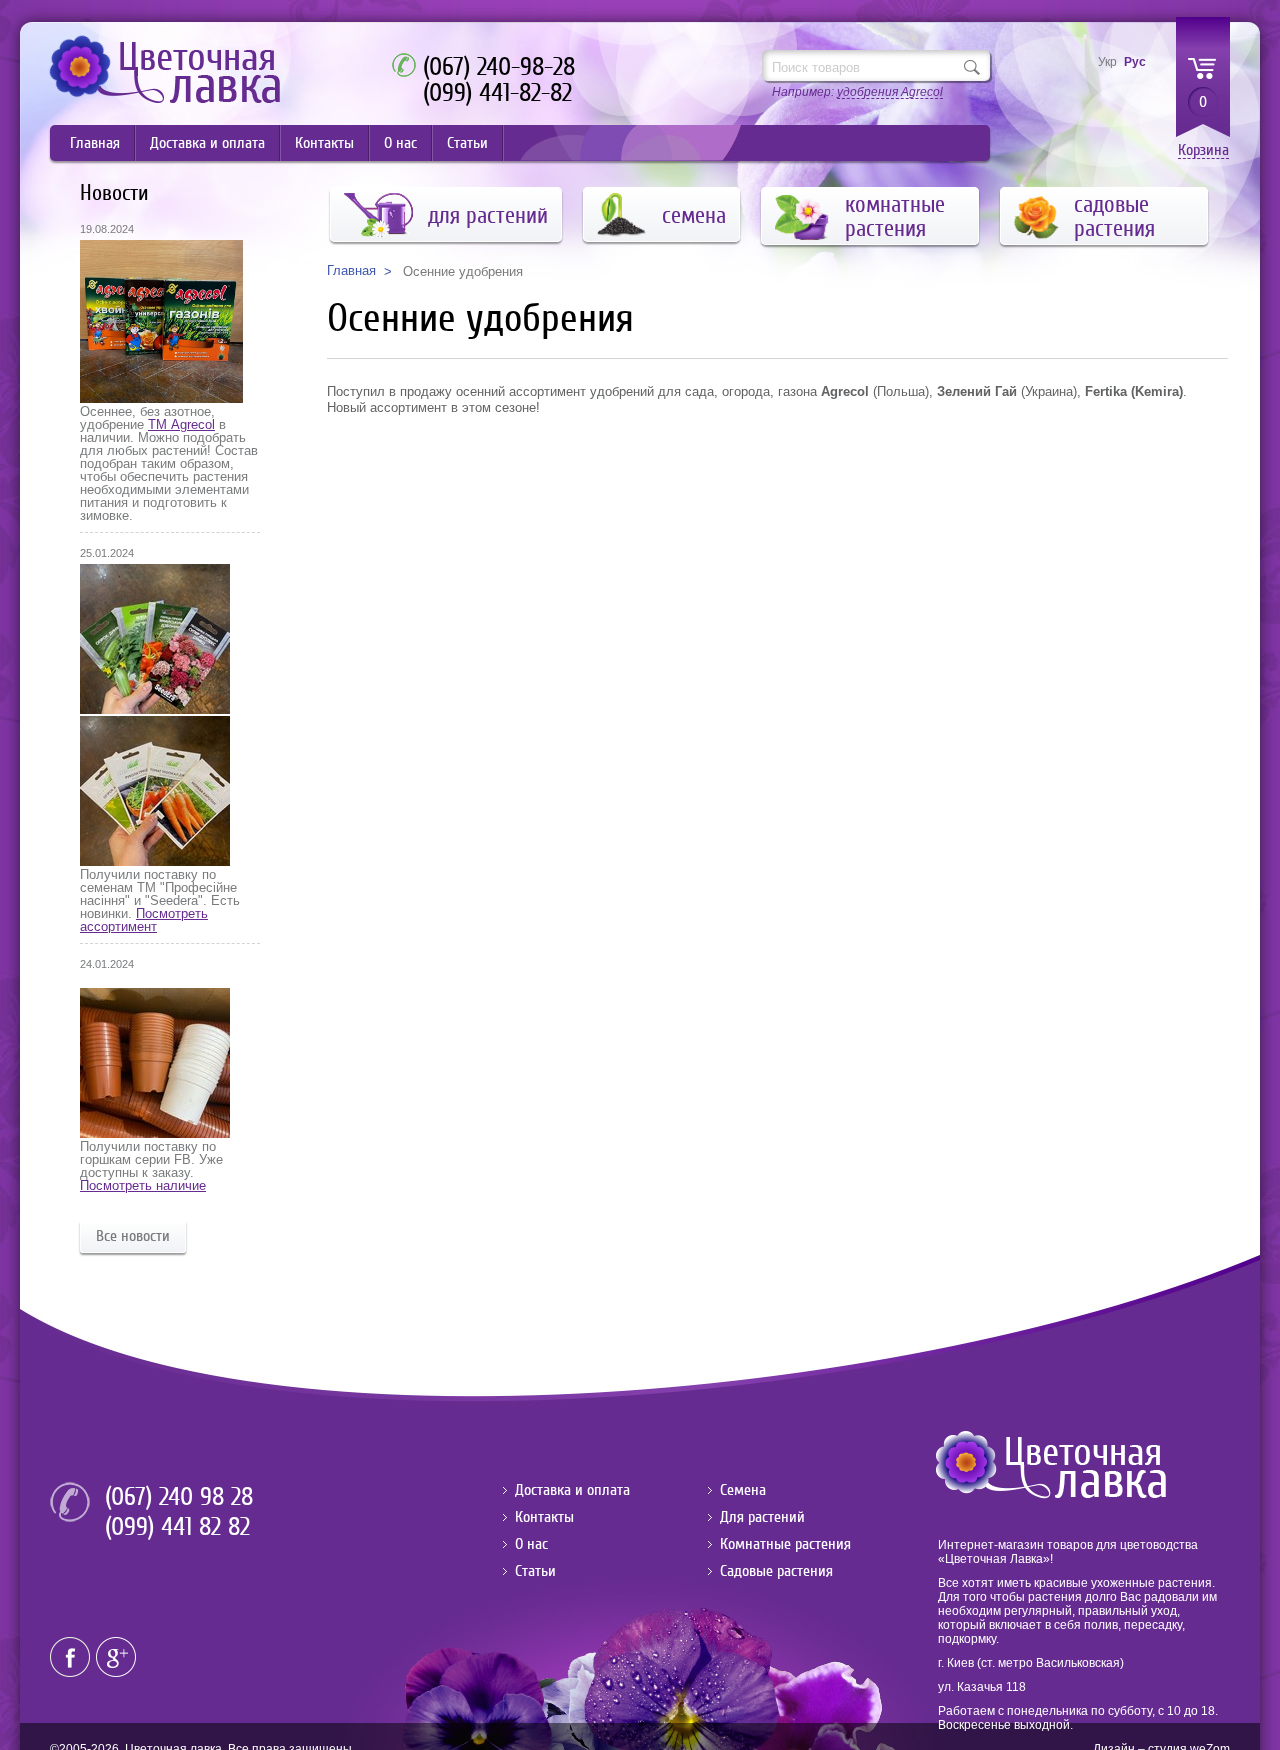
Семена (743, 1490)
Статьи (467, 143)
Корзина (1203, 150)
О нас (400, 143)
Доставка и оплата (207, 143)
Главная (95, 143)
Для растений (762, 1517)
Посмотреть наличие (143, 1185)
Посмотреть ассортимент (144, 920)
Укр (1107, 62)
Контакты (324, 143)
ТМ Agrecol (181, 424)
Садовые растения (776, 1571)
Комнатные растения (785, 1544)
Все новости (133, 1236)
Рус (1135, 62)
